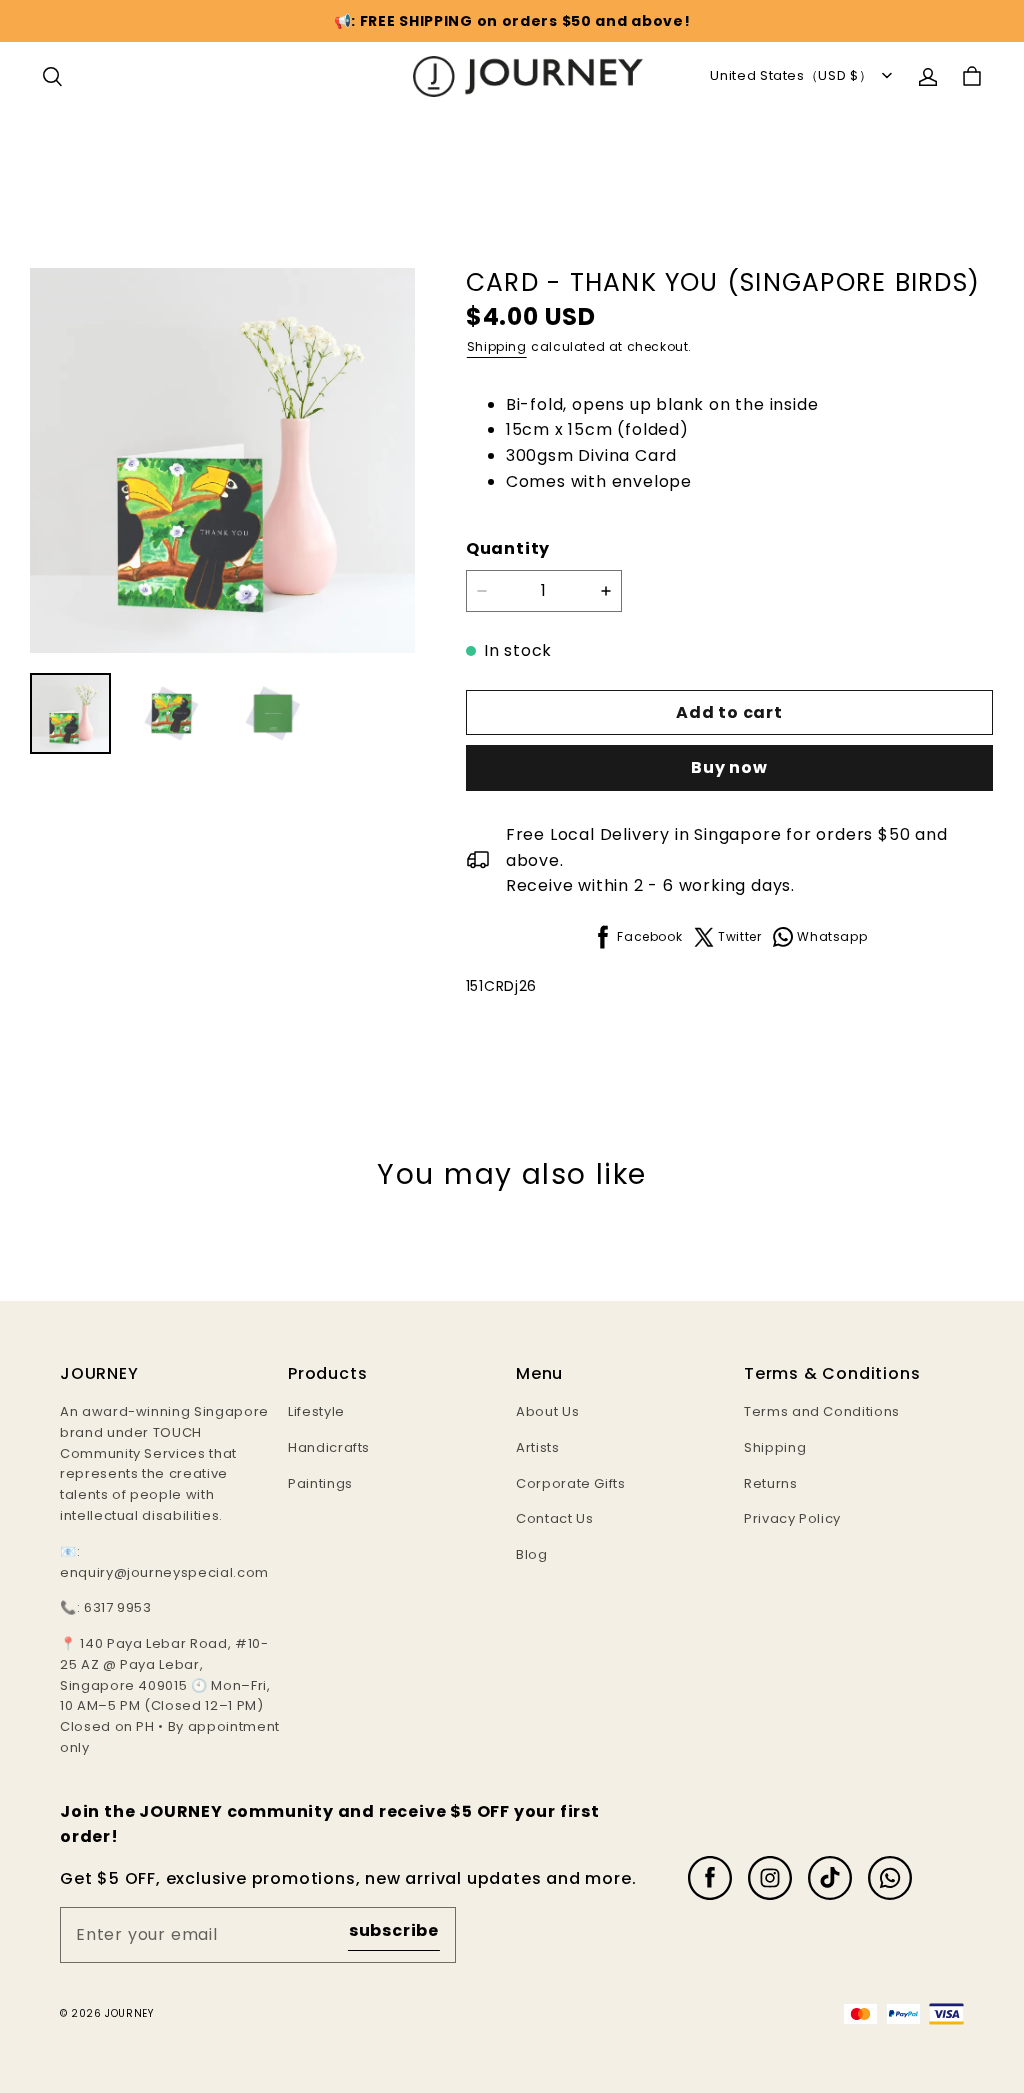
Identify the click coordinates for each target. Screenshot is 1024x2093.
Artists (538, 1447)
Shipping (497, 346)
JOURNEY (129, 2013)
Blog (532, 1554)
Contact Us (555, 1518)
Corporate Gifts (571, 1483)
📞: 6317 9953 (106, 1607)
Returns (771, 1483)
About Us (547, 1411)
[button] (52, 77)
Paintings (320, 1483)
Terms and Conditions (822, 1411)
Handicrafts (329, 1447)
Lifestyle (316, 1411)
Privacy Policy (792, 1518)
